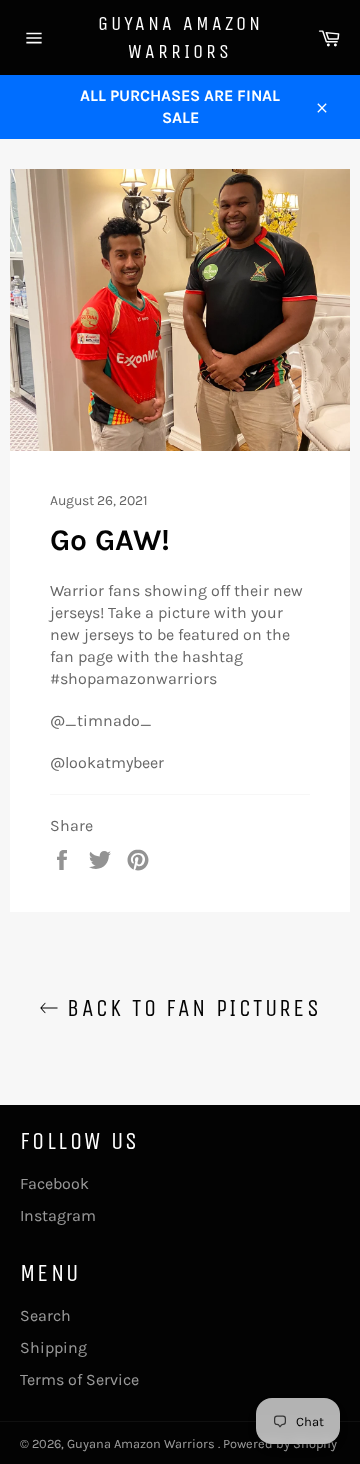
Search (45, 1315)
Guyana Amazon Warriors (180, 37)
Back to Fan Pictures (190, 1008)
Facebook (54, 1183)
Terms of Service (79, 1379)
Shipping (53, 1347)
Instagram (58, 1215)
